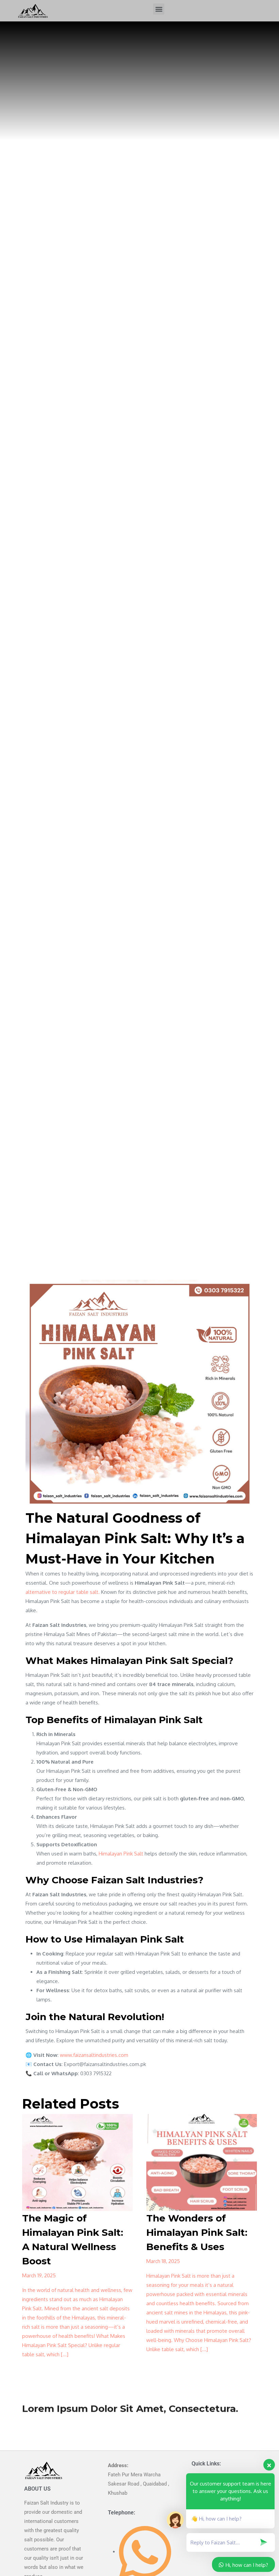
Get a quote (36, 2419)
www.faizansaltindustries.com (94, 2055)
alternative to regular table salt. (63, 1592)
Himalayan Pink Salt (121, 1854)
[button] (159, 9)
